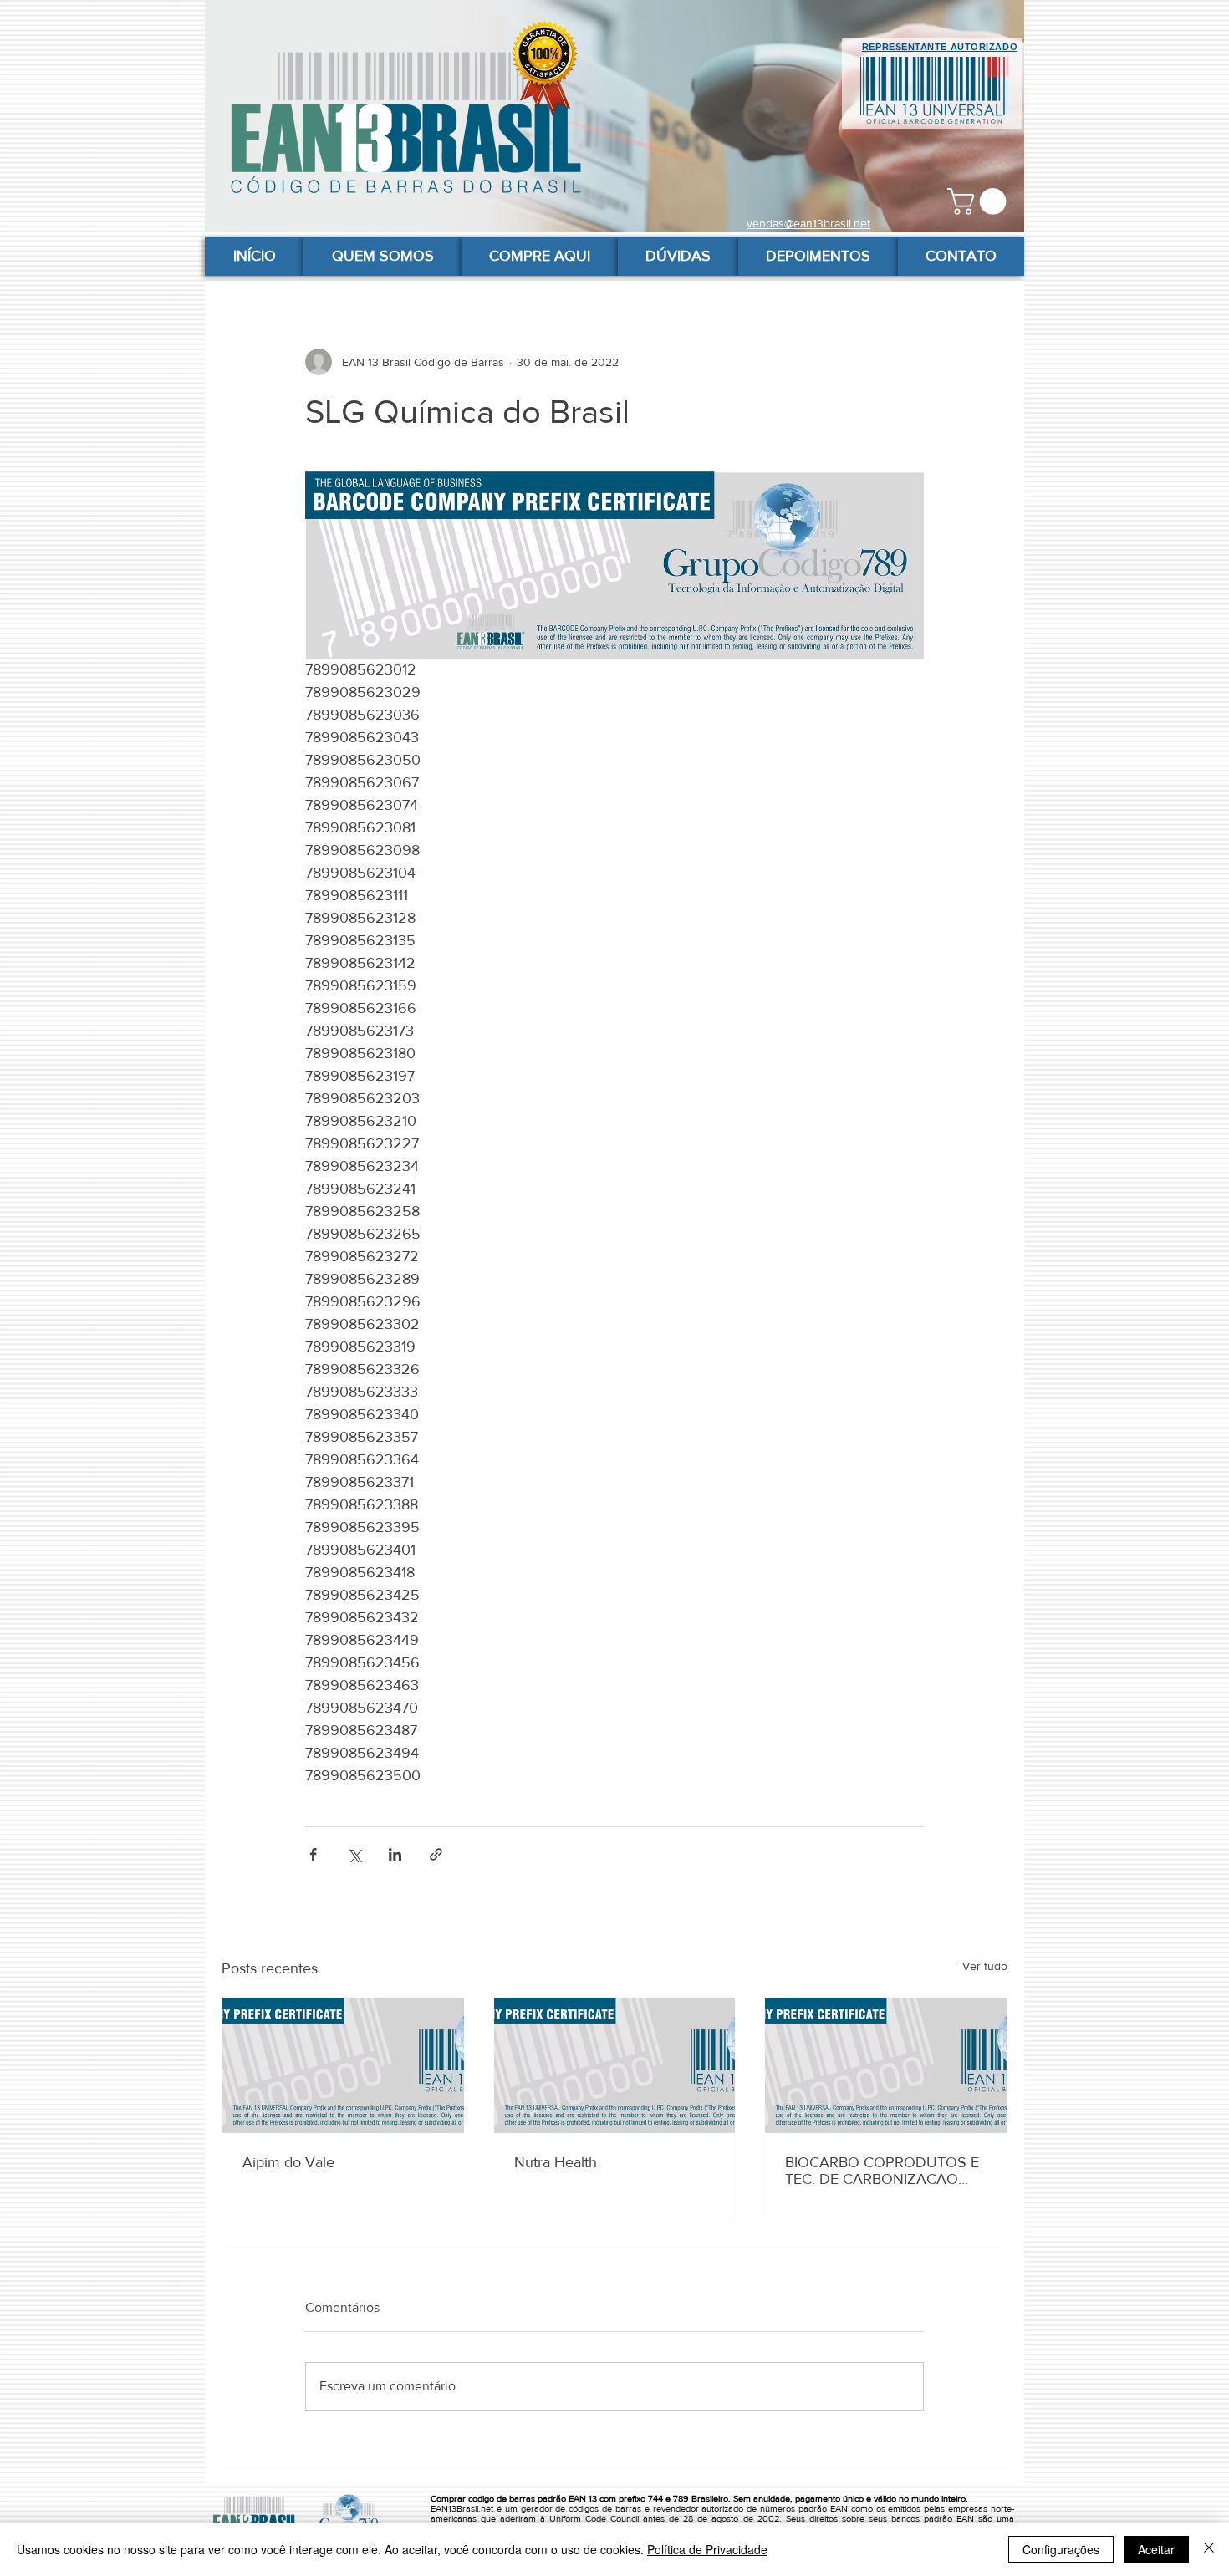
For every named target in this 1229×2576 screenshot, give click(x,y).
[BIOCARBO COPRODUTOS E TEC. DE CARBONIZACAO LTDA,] (886, 2065)
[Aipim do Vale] (343, 2065)
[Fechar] (1209, 2549)
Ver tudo (985, 1966)
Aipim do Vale (288, 2162)
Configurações (1061, 2549)
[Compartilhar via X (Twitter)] (354, 1854)
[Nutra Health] (615, 2065)
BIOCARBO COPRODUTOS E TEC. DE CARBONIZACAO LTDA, (882, 2171)
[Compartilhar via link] (436, 1854)
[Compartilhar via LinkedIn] (395, 1854)
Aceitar (1156, 2549)
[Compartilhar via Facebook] (313, 1854)
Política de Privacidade (707, 2549)
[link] (980, 201)
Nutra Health (556, 2162)
